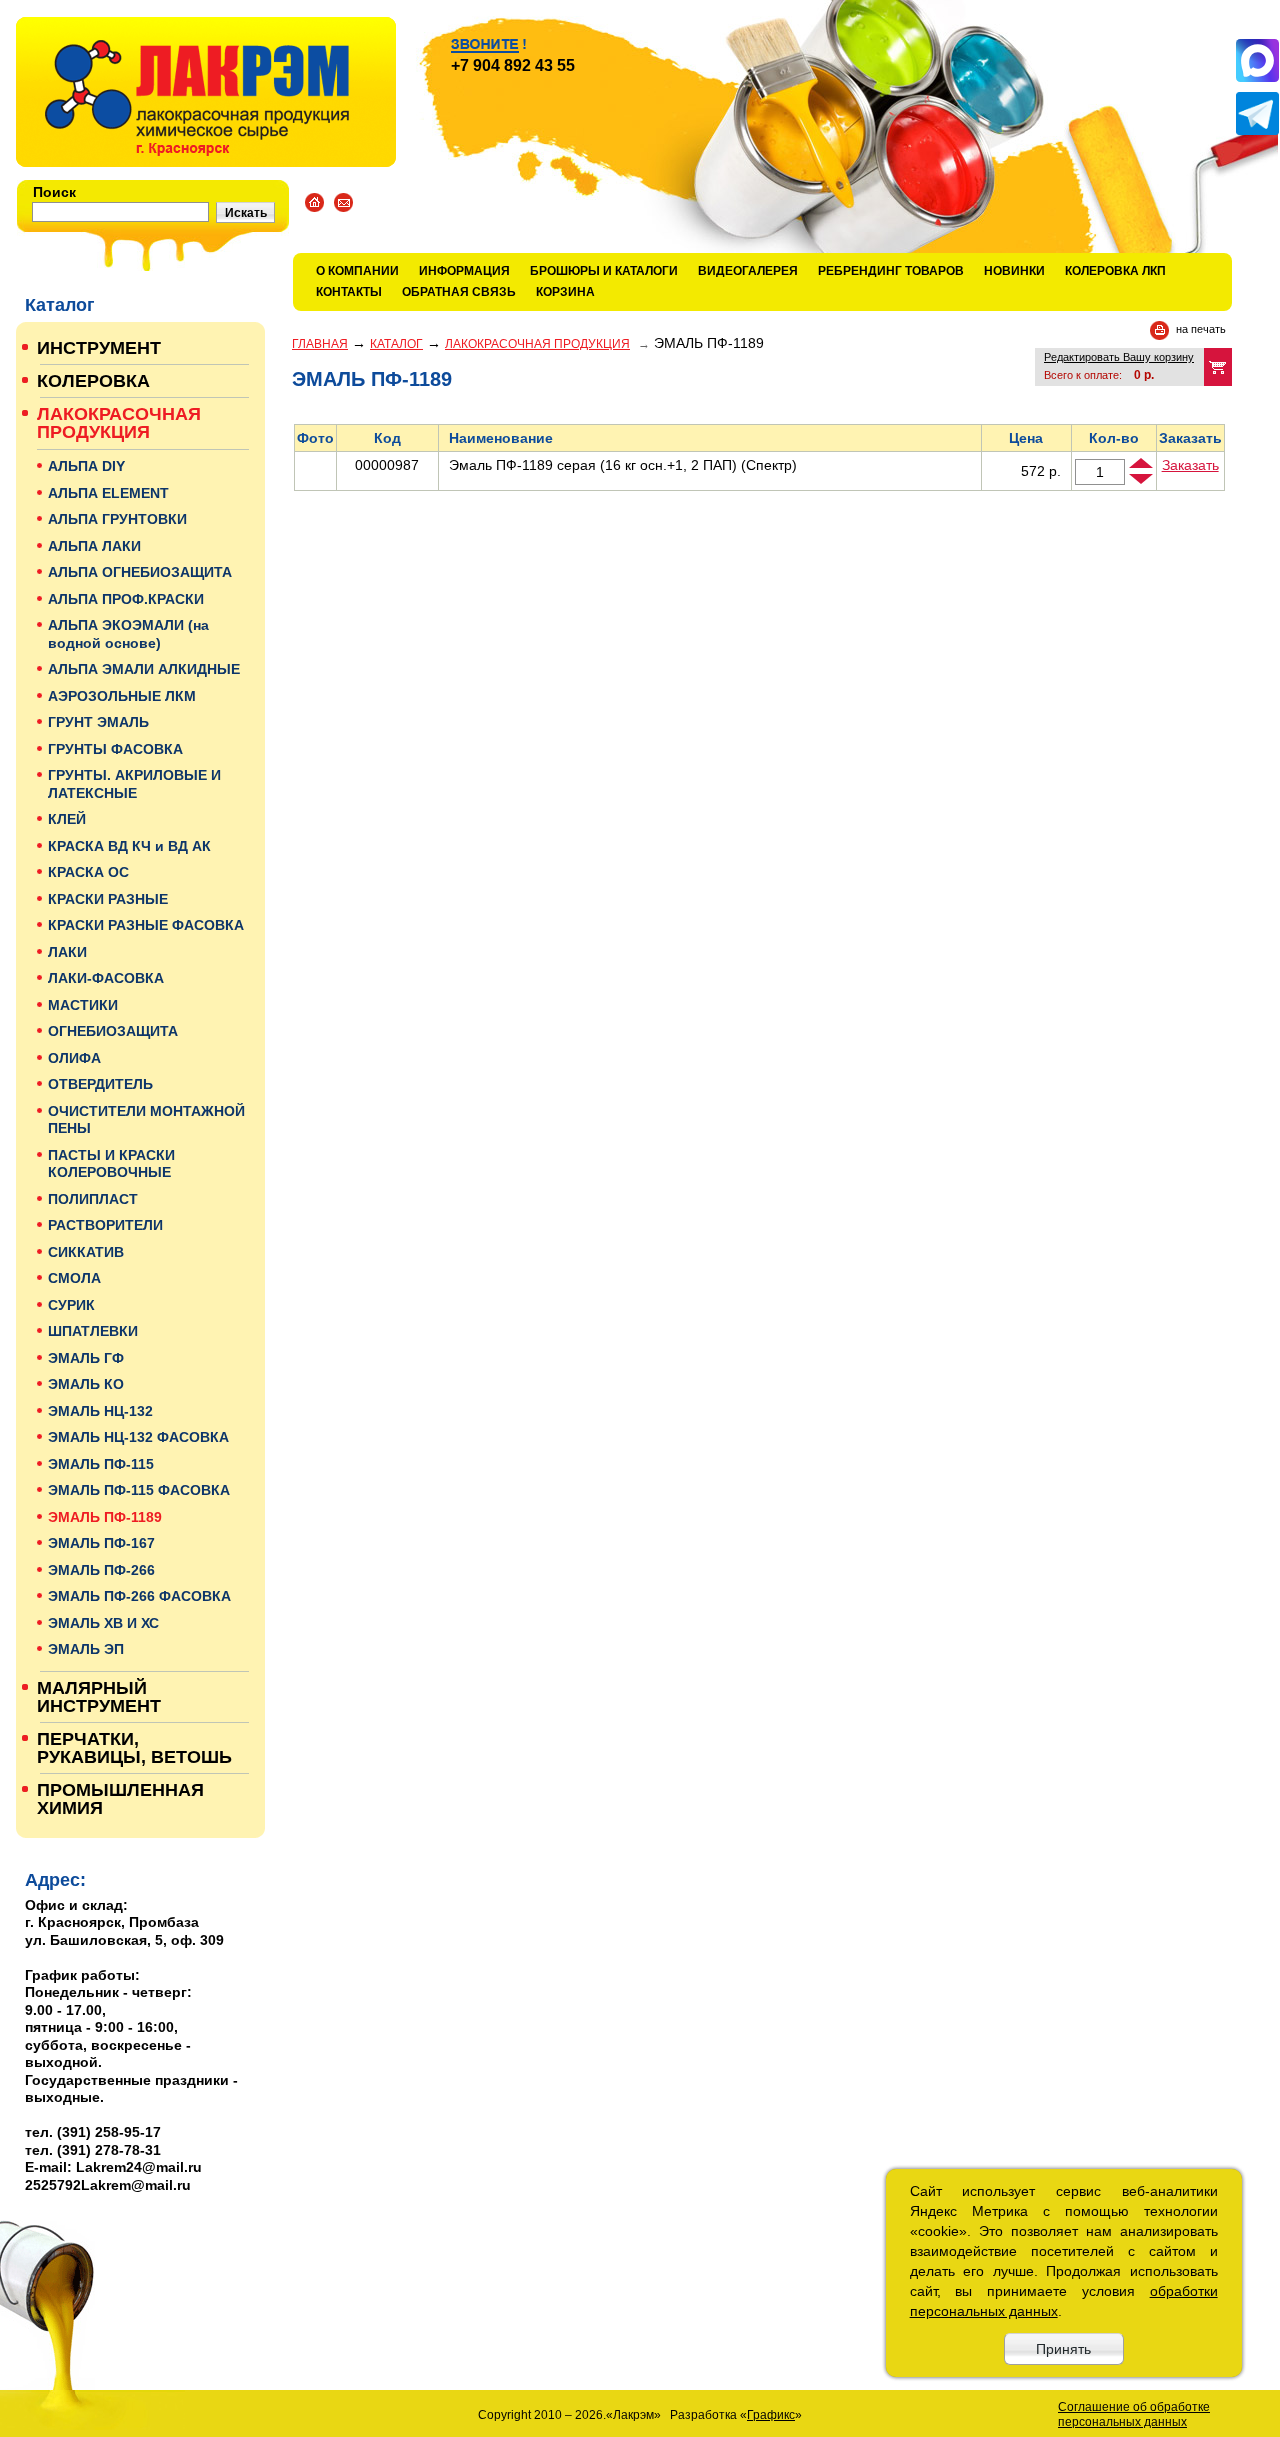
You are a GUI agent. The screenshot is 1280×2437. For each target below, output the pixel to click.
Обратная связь (459, 292)
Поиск (54, 192)
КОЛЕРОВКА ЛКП (1115, 271)
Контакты (349, 292)
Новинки (1014, 271)
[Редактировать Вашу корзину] (1218, 367)
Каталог (396, 344)
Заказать (1190, 465)
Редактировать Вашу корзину (1119, 357)
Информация (464, 271)
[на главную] (206, 92)
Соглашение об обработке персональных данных (1134, 2414)
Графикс (771, 2415)
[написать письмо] (343, 202)
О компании (357, 271)
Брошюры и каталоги (604, 271)
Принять (1063, 2349)
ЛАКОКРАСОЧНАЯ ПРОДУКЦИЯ (537, 344)
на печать (1201, 329)
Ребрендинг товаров (891, 271)
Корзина (565, 292)
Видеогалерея (748, 271)
